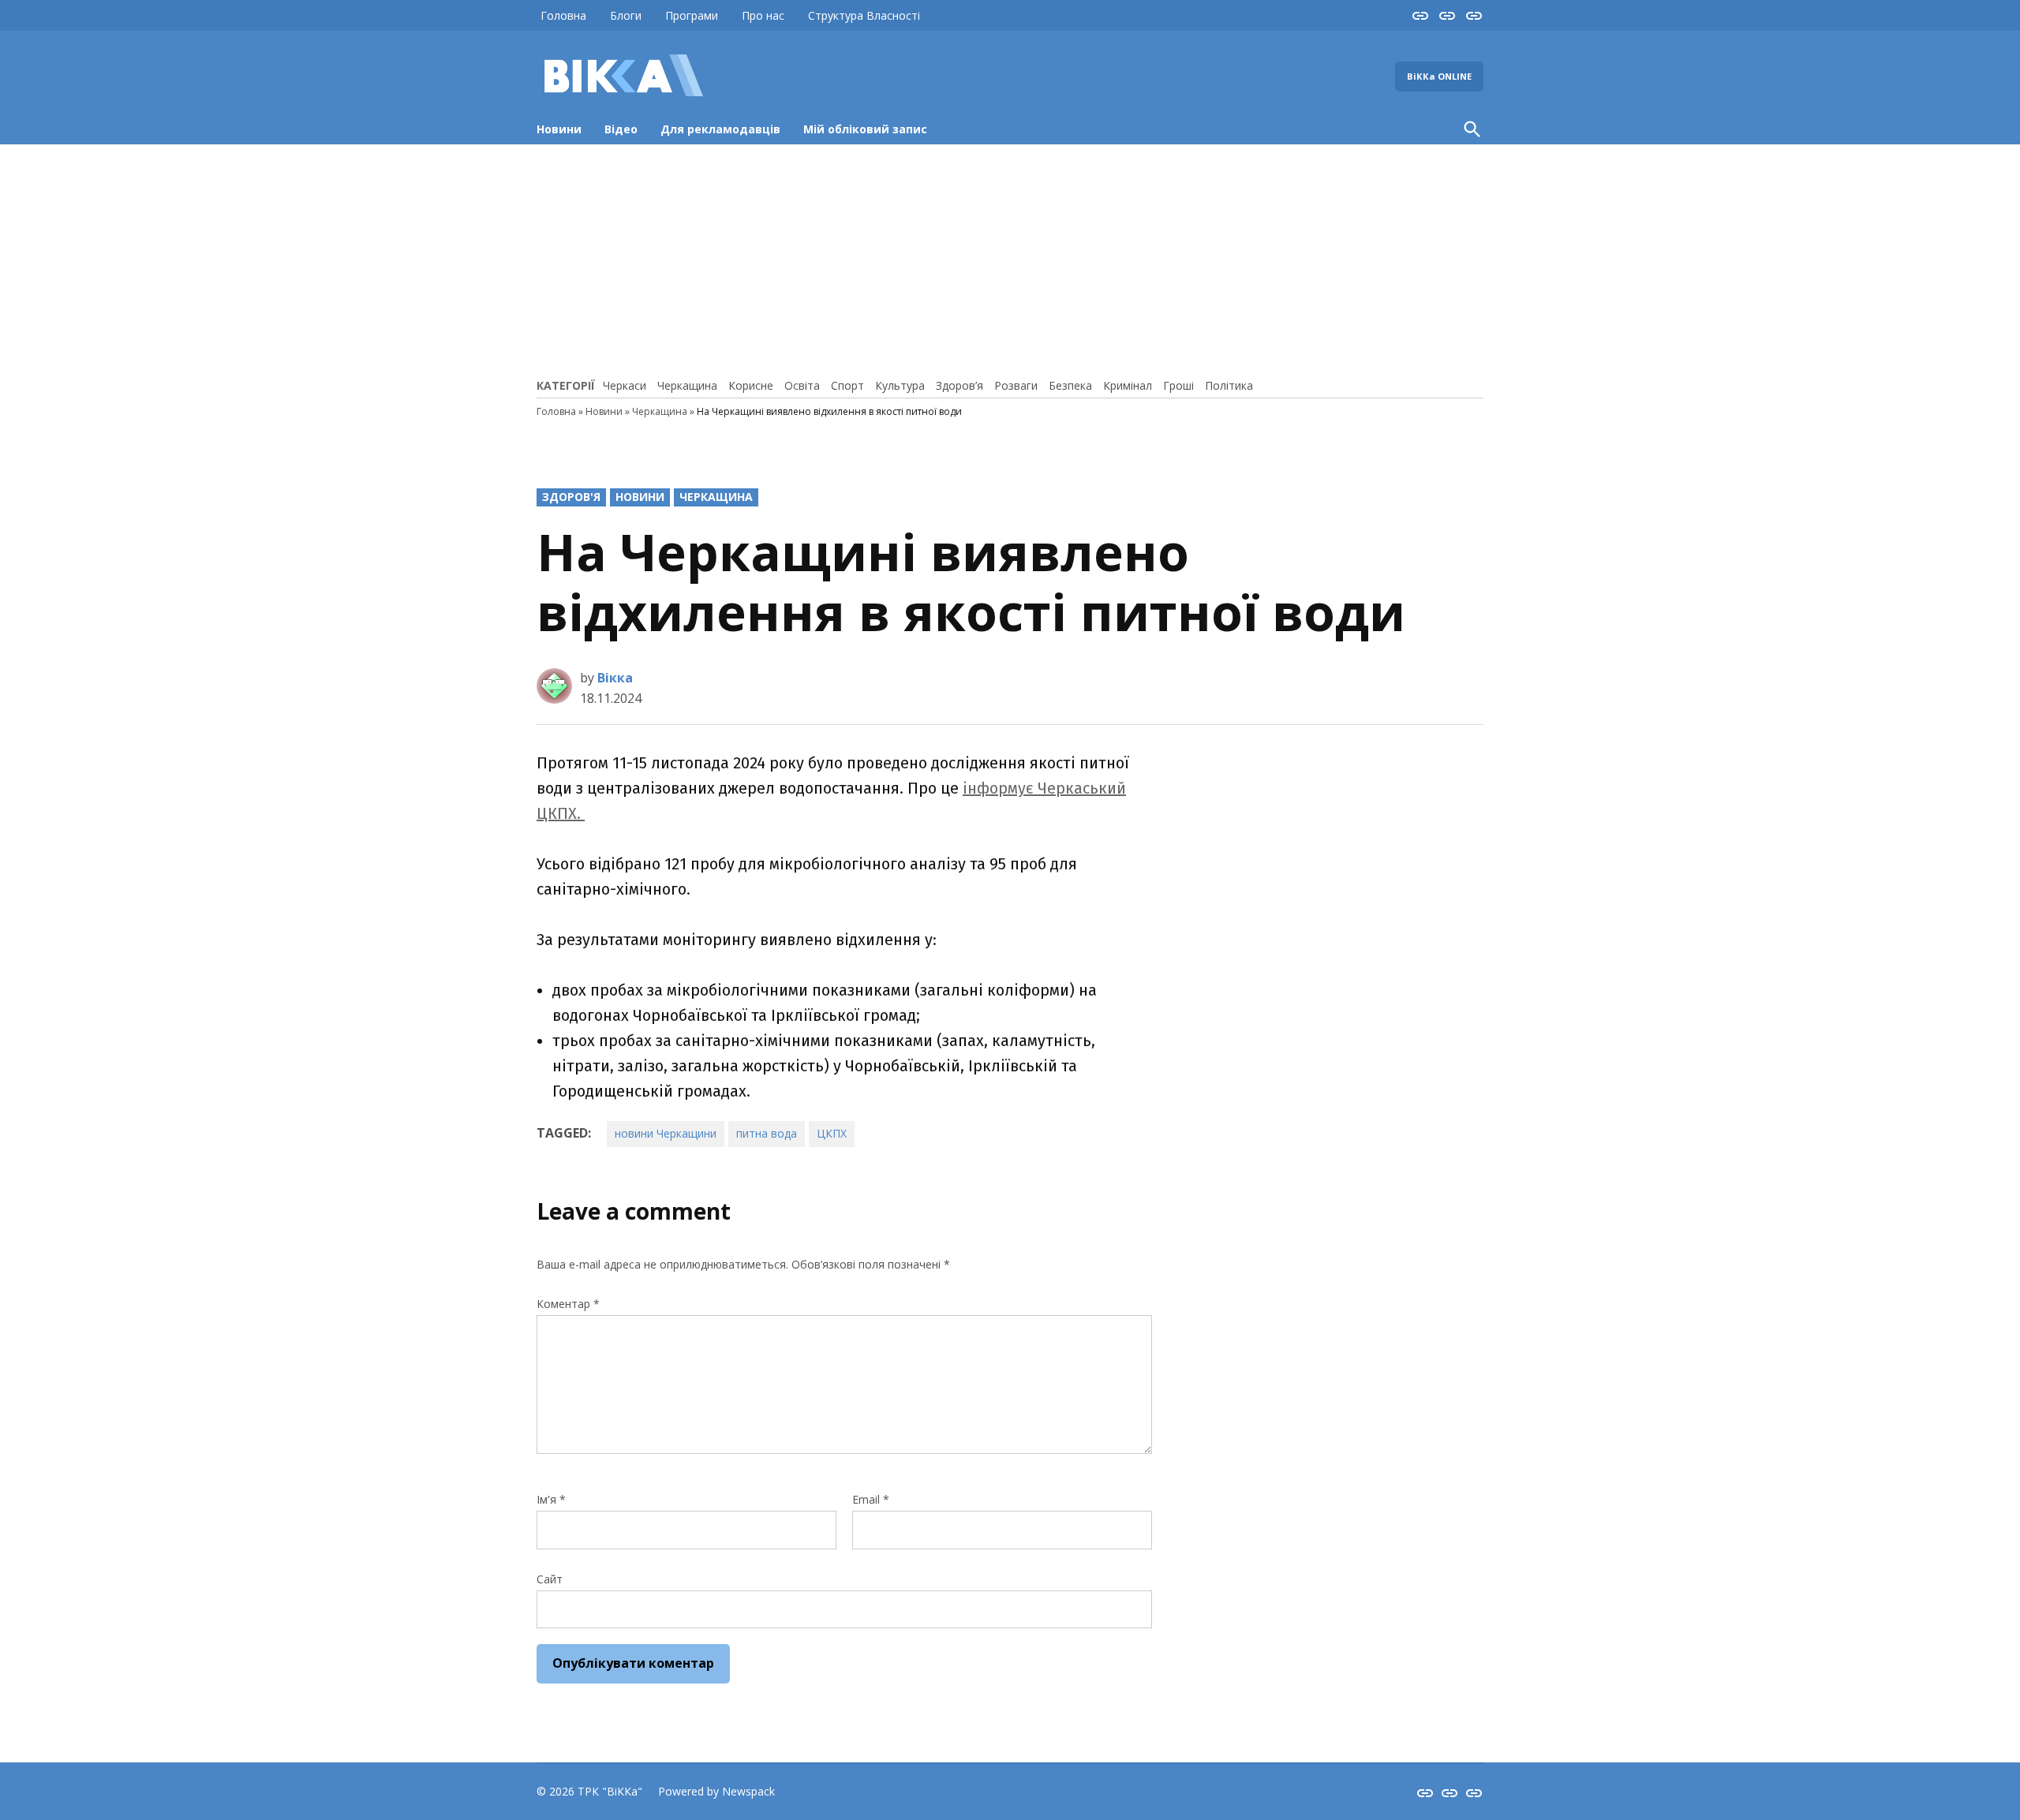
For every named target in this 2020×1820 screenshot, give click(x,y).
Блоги (626, 15)
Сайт (550, 1579)
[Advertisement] (1010, 259)
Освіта (802, 385)
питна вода (767, 1133)
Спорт (847, 385)
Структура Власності (864, 15)
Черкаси (625, 385)
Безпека (1070, 385)
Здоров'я (571, 497)
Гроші (1178, 385)
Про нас (763, 15)
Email (871, 1499)
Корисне (751, 385)
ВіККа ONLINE (1439, 76)
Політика (1229, 385)
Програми (692, 15)
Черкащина (687, 385)
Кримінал (1128, 385)
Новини (559, 129)
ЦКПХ (832, 1133)
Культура (900, 385)
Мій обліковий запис (865, 129)
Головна (563, 15)
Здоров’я (959, 385)
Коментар (568, 1304)
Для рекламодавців (720, 129)
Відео (621, 129)
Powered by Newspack (716, 1791)
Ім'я (551, 1499)
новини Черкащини (666, 1133)
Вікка (615, 678)
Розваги (1016, 385)
